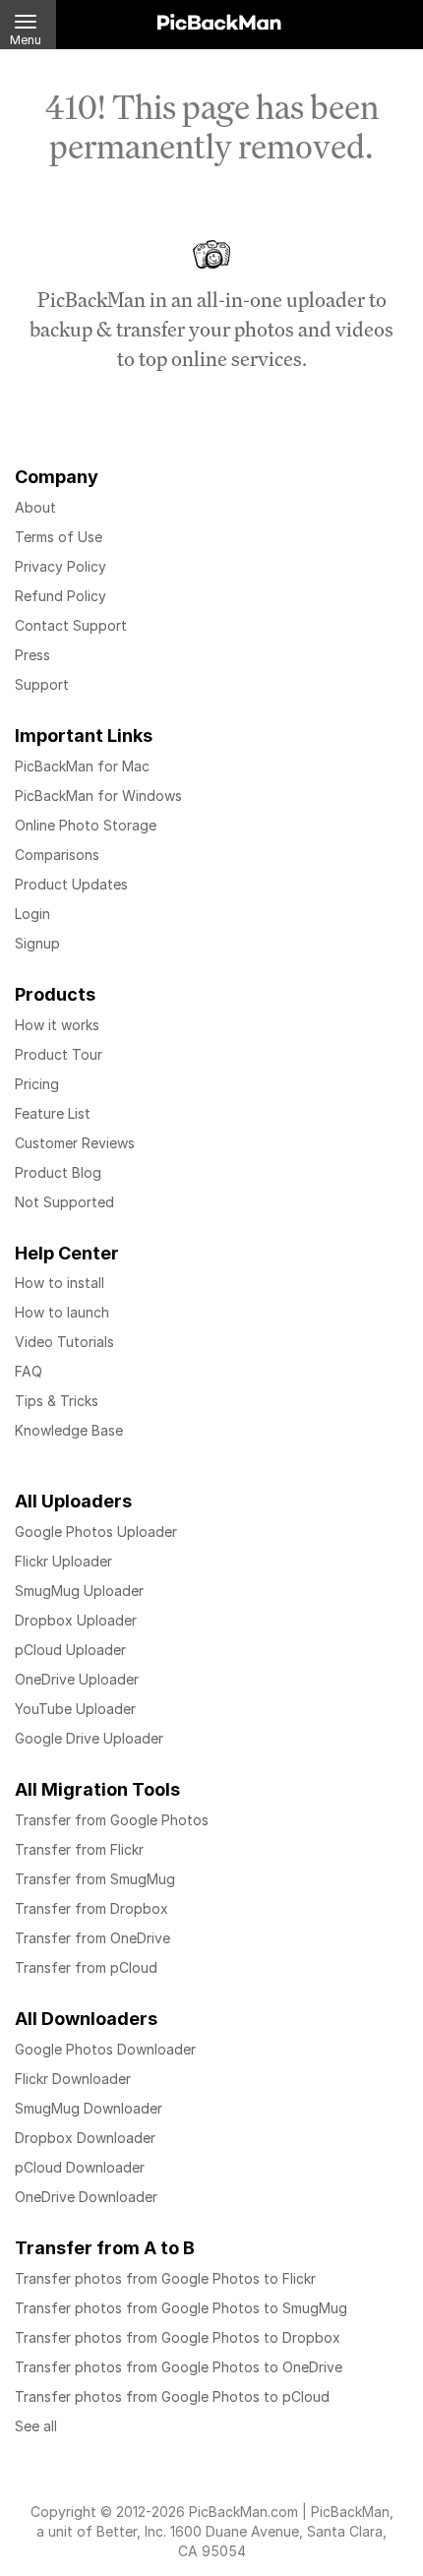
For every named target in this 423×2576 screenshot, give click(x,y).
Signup (37, 943)
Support (42, 684)
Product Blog (58, 1172)
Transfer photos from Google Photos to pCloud (172, 2396)
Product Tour (59, 1054)
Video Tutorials (64, 1342)
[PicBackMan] (219, 19)
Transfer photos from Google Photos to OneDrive (179, 2367)
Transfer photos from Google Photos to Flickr (165, 2278)
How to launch (62, 1312)
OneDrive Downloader (86, 2197)
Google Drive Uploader (89, 1738)
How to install (60, 1283)
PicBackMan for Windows (98, 796)
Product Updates (71, 884)
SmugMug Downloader (89, 2108)
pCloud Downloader (80, 2167)
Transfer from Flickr (79, 1849)
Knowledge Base (69, 1430)
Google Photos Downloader (105, 2049)
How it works (57, 1025)
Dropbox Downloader (85, 2138)
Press (32, 655)
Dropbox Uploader (76, 1620)
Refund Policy (60, 596)
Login (32, 914)
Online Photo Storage (86, 825)
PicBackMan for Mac (82, 766)
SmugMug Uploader (79, 1591)
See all (36, 2426)
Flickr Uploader (63, 1561)
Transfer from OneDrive (92, 1938)
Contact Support (71, 625)
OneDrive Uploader (77, 1679)
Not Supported (64, 1202)
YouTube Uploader (75, 1709)
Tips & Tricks (57, 1401)
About (35, 507)
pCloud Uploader (70, 1650)
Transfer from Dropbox (91, 1908)
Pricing (37, 1084)
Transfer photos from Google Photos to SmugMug (181, 2308)
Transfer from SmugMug (95, 1879)
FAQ (29, 1371)
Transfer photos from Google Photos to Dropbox (178, 2337)
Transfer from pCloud (86, 1967)
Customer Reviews (75, 1143)
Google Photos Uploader (96, 1532)
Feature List (53, 1113)
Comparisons (57, 855)
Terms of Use (59, 537)
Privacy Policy (60, 566)
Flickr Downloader (73, 2079)
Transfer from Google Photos (112, 1820)
